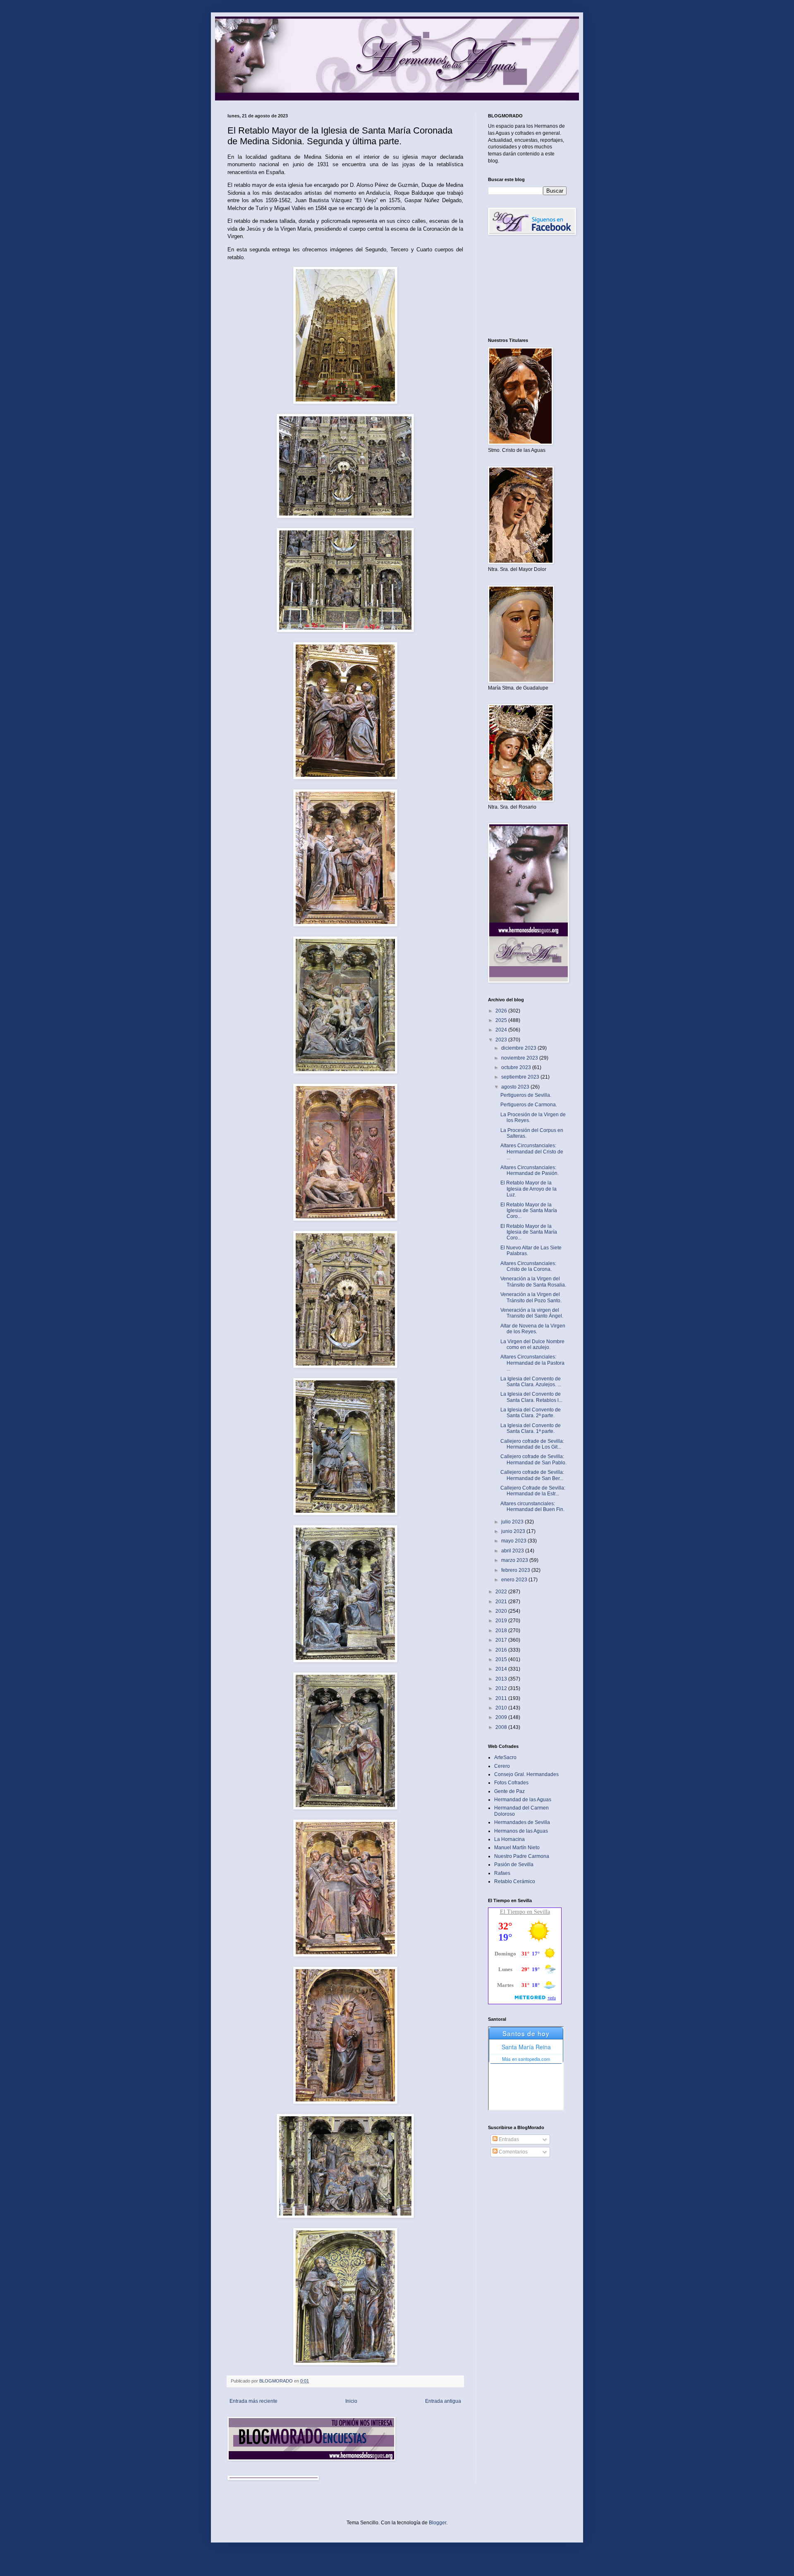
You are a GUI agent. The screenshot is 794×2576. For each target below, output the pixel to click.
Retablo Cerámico (515, 1881)
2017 (502, 1640)
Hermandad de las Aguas (523, 1800)
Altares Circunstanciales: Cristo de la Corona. (528, 1266)
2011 (502, 1698)
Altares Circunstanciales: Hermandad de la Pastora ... (532, 1363)
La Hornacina (509, 1839)
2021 (502, 1602)
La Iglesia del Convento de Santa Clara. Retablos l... (531, 1397)
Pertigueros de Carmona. (529, 1105)
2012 (502, 1688)
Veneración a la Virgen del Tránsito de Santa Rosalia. (533, 1282)
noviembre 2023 (520, 1058)
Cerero (502, 1766)
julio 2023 (513, 1522)
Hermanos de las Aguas (521, 1831)
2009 (502, 1717)
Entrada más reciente (254, 2401)
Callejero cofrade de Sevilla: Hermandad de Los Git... (532, 1444)
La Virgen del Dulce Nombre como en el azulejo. (532, 1344)
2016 (502, 1650)
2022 (502, 1592)
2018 (502, 1631)
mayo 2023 (514, 1541)
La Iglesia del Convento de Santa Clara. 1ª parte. (531, 1428)
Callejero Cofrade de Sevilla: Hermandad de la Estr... (533, 1491)
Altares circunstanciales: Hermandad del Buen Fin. (532, 1506)
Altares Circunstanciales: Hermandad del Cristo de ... (532, 1152)
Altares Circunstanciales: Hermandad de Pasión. (530, 1170)
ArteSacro (505, 1757)
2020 (502, 1611)
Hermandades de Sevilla (522, 1822)
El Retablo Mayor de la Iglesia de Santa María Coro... (529, 1211)
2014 (502, 1669)
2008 (502, 1727)
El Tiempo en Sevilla (525, 1912)
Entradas (508, 2139)
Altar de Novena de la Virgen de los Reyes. (533, 1329)
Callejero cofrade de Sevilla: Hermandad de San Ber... (532, 1475)
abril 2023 (513, 1551)
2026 (502, 1011)
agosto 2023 (516, 1087)
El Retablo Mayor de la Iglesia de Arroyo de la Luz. (529, 1189)
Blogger (438, 2523)
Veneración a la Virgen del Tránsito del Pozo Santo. (531, 1297)
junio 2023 (514, 1531)
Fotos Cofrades (511, 1783)
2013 (502, 1679)
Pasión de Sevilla (514, 1865)
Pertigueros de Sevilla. (526, 1095)
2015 (502, 1659)
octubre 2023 (517, 1067)
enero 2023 (515, 1580)
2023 (502, 1040)
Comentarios (513, 2152)
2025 (502, 1020)
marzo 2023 (515, 1560)
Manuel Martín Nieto (517, 1848)
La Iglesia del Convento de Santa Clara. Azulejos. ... (531, 1382)
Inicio (351, 2401)
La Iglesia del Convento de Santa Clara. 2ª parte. (531, 1413)
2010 (502, 1708)
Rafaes (502, 1873)
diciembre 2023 (519, 1048)
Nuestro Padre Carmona (522, 1856)
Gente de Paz (509, 1791)
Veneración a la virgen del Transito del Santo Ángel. (532, 1313)
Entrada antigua (443, 2401)
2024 (502, 1030)
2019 (502, 1621)
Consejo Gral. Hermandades (526, 1774)
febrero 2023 (516, 1570)
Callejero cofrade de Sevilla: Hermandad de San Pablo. (533, 1459)
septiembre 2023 (521, 1077)
